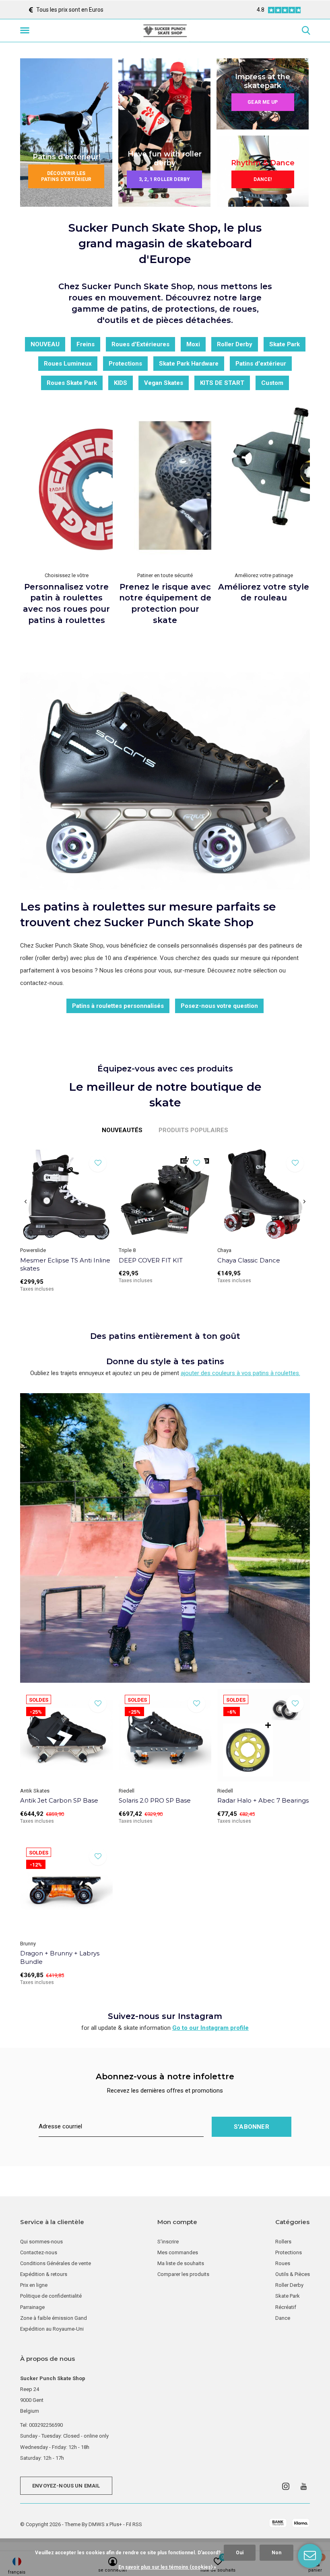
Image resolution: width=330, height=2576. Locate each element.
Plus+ (116, 2524)
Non (276, 2553)
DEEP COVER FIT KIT (151, 1260)
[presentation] (26, 1202)
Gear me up (263, 102)
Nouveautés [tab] (122, 1130)
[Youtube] (304, 2486)
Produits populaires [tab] (193, 1130)
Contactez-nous (39, 2252)
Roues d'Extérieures (140, 344)
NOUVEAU (45, 344)
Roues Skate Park (72, 383)
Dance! (263, 179)
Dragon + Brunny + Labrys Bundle (60, 1957)
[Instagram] (286, 2486)
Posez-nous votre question (219, 1006)
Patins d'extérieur (261, 364)
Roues (283, 2263)
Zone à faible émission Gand (54, 2318)
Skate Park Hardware (189, 364)
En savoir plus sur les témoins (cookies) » (167, 2567)
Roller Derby (235, 344)
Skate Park (285, 344)
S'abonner (252, 2127)
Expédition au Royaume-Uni (52, 2329)
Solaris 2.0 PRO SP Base (155, 1800)
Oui (240, 2553)
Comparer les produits (183, 2274)
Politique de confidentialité (51, 2296)
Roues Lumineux (68, 364)
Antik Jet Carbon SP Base (59, 1800)
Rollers (283, 2242)
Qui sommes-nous (41, 2242)
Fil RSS (134, 2524)
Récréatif (286, 2307)
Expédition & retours (44, 2274)
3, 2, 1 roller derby (164, 179)
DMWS (97, 2524)
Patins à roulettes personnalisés (118, 1006)
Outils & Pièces (293, 2274)
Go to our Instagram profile (210, 2028)
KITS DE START (222, 383)
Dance (283, 2318)
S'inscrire (168, 2242)
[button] (26, 31)
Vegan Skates (164, 383)
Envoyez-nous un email (66, 2486)
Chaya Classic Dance (249, 1260)
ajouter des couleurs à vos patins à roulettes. (240, 1373)
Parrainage (32, 2307)
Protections (125, 364)
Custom (272, 383)
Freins (86, 344)
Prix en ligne (34, 2285)
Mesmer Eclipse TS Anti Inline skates (65, 1264)
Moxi (193, 344)
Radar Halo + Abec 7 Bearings (263, 1800)
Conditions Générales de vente (56, 2263)
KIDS (121, 383)
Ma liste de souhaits (181, 2263)
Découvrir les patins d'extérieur (66, 176)
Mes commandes (178, 2252)
